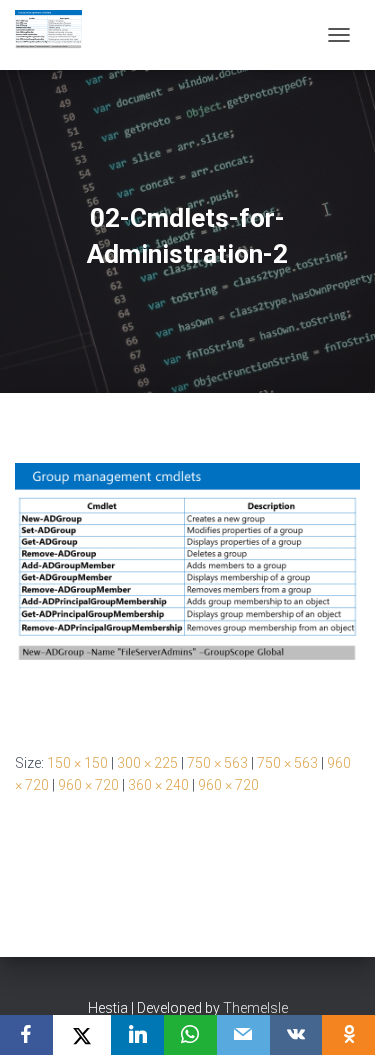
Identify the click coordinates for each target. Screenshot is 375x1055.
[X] (82, 1035)
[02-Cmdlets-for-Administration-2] (187, 591)
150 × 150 (77, 763)
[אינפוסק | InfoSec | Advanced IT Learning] (56, 35)
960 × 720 (88, 785)
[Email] (243, 1035)
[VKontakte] (296, 1035)
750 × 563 (217, 763)
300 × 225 (147, 763)
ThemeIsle (255, 1008)
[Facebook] (26, 1035)
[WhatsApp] (190, 1035)
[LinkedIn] (137, 1035)
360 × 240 (158, 785)
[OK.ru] (348, 1035)
